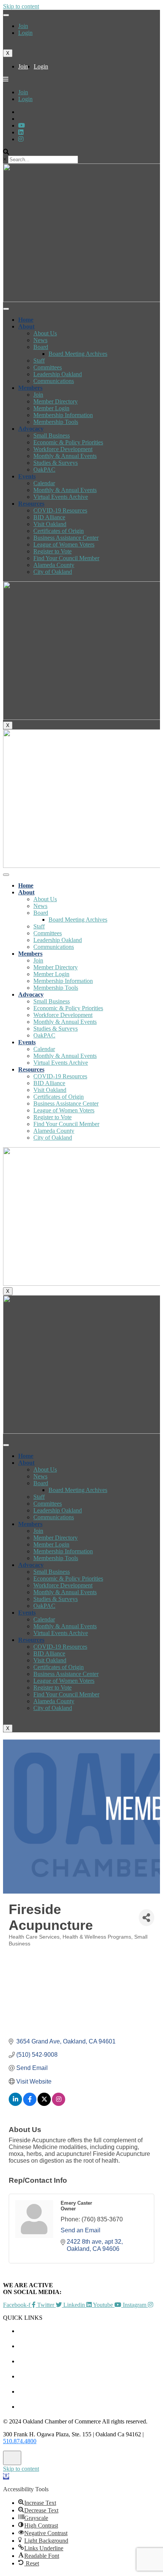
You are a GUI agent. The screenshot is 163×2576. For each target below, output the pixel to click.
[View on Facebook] (30, 2104)
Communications (54, 381)
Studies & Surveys (56, 463)
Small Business (52, 435)
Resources (31, 504)
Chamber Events (89, 2331)
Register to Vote (53, 551)
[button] (6, 2476)
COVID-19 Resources (60, 510)
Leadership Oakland (58, 374)
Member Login (51, 408)
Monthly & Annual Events (65, 456)
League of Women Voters (64, 544)
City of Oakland (53, 572)
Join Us (89, 2391)
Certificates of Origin (59, 531)
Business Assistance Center (66, 538)
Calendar (44, 483)
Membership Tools (56, 422)
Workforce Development (63, 449)
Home (26, 320)
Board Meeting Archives (78, 354)
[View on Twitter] (44, 2104)
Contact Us (89, 2407)
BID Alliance (49, 517)
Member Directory (56, 401)
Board (41, 347)
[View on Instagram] (59, 2104)
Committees (48, 367)
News (40, 340)
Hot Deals (89, 2361)
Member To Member (89, 2346)
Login (25, 33)
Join (23, 26)
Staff (39, 361)
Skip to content (21, 6)
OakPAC (44, 470)
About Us (45, 333)
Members (30, 388)
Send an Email (81, 2230)
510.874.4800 (20, 2441)
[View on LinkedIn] (15, 2104)
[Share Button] (147, 1918)
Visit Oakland (50, 524)
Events (27, 476)
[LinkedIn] (22, 125)
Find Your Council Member (66, 558)
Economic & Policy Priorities (68, 442)
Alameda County (54, 565)
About (26, 326)
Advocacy (31, 429)
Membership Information (63, 415)
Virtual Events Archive (61, 497)
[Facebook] (21, 139)
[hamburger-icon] (6, 15)
